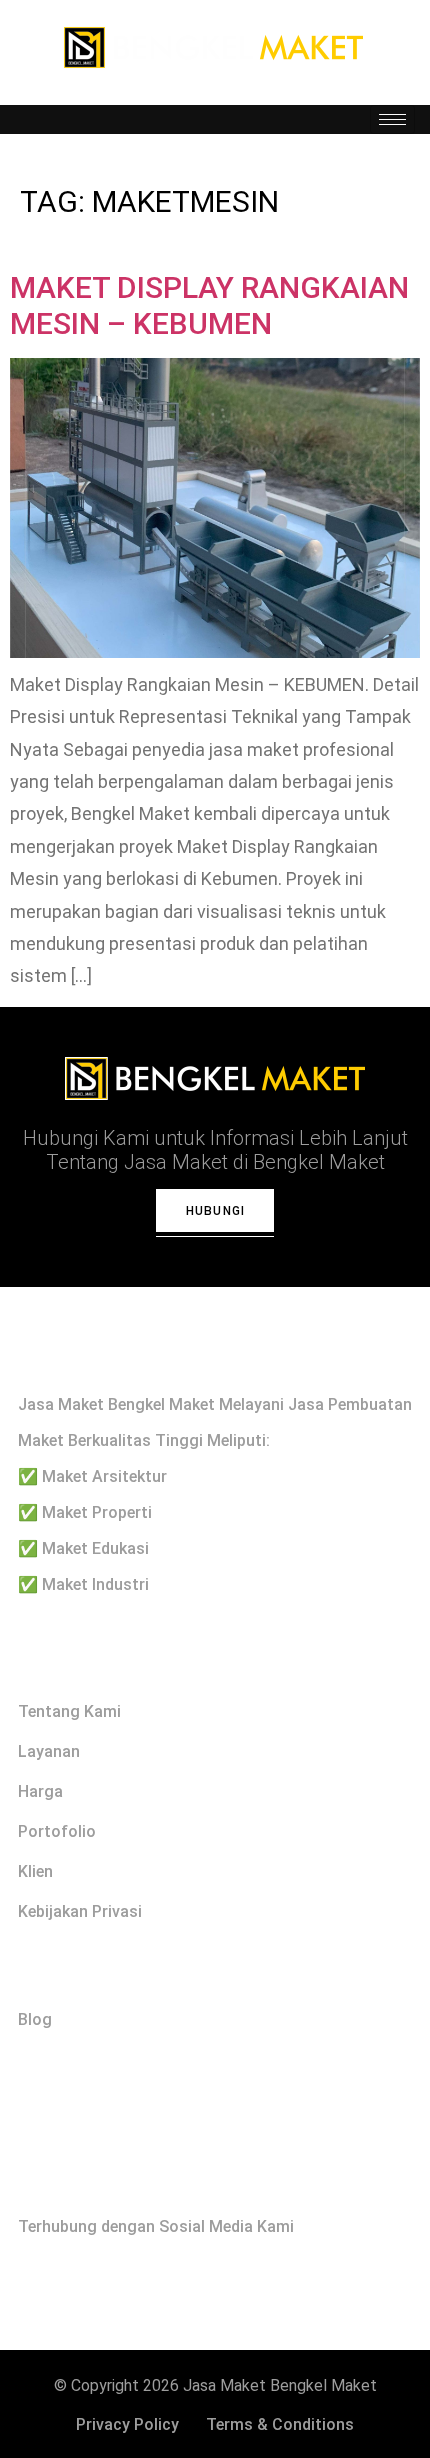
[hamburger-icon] (392, 119)
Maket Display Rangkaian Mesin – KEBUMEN (209, 305)
